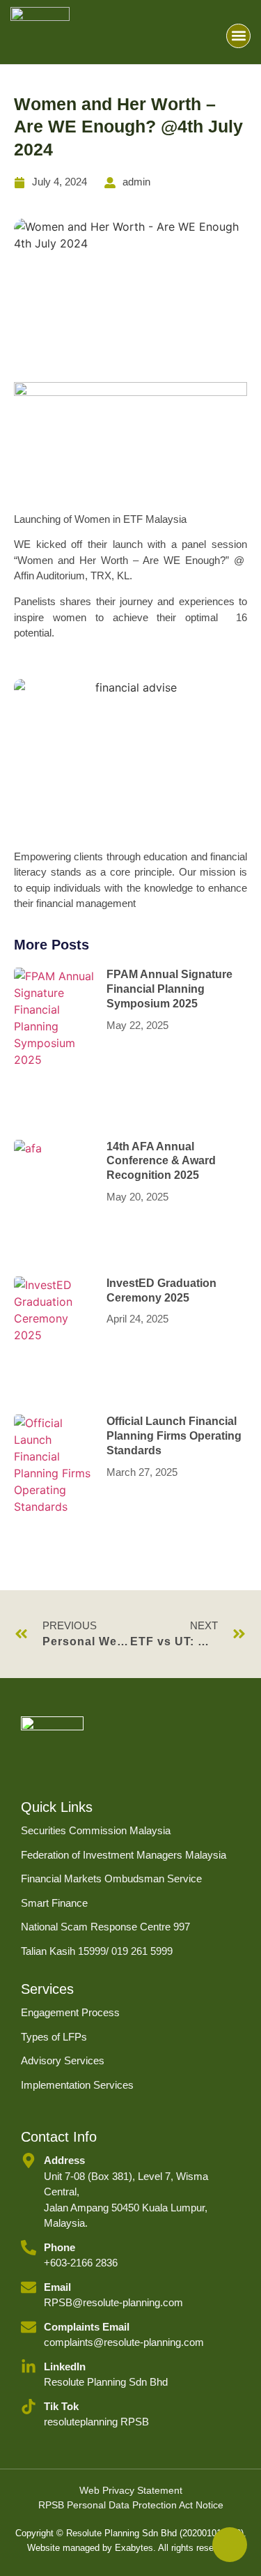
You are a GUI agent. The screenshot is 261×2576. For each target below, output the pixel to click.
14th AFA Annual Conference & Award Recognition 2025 (161, 1161)
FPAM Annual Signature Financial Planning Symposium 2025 (169, 989)
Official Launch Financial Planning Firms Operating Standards (174, 1436)
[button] (238, 36)
